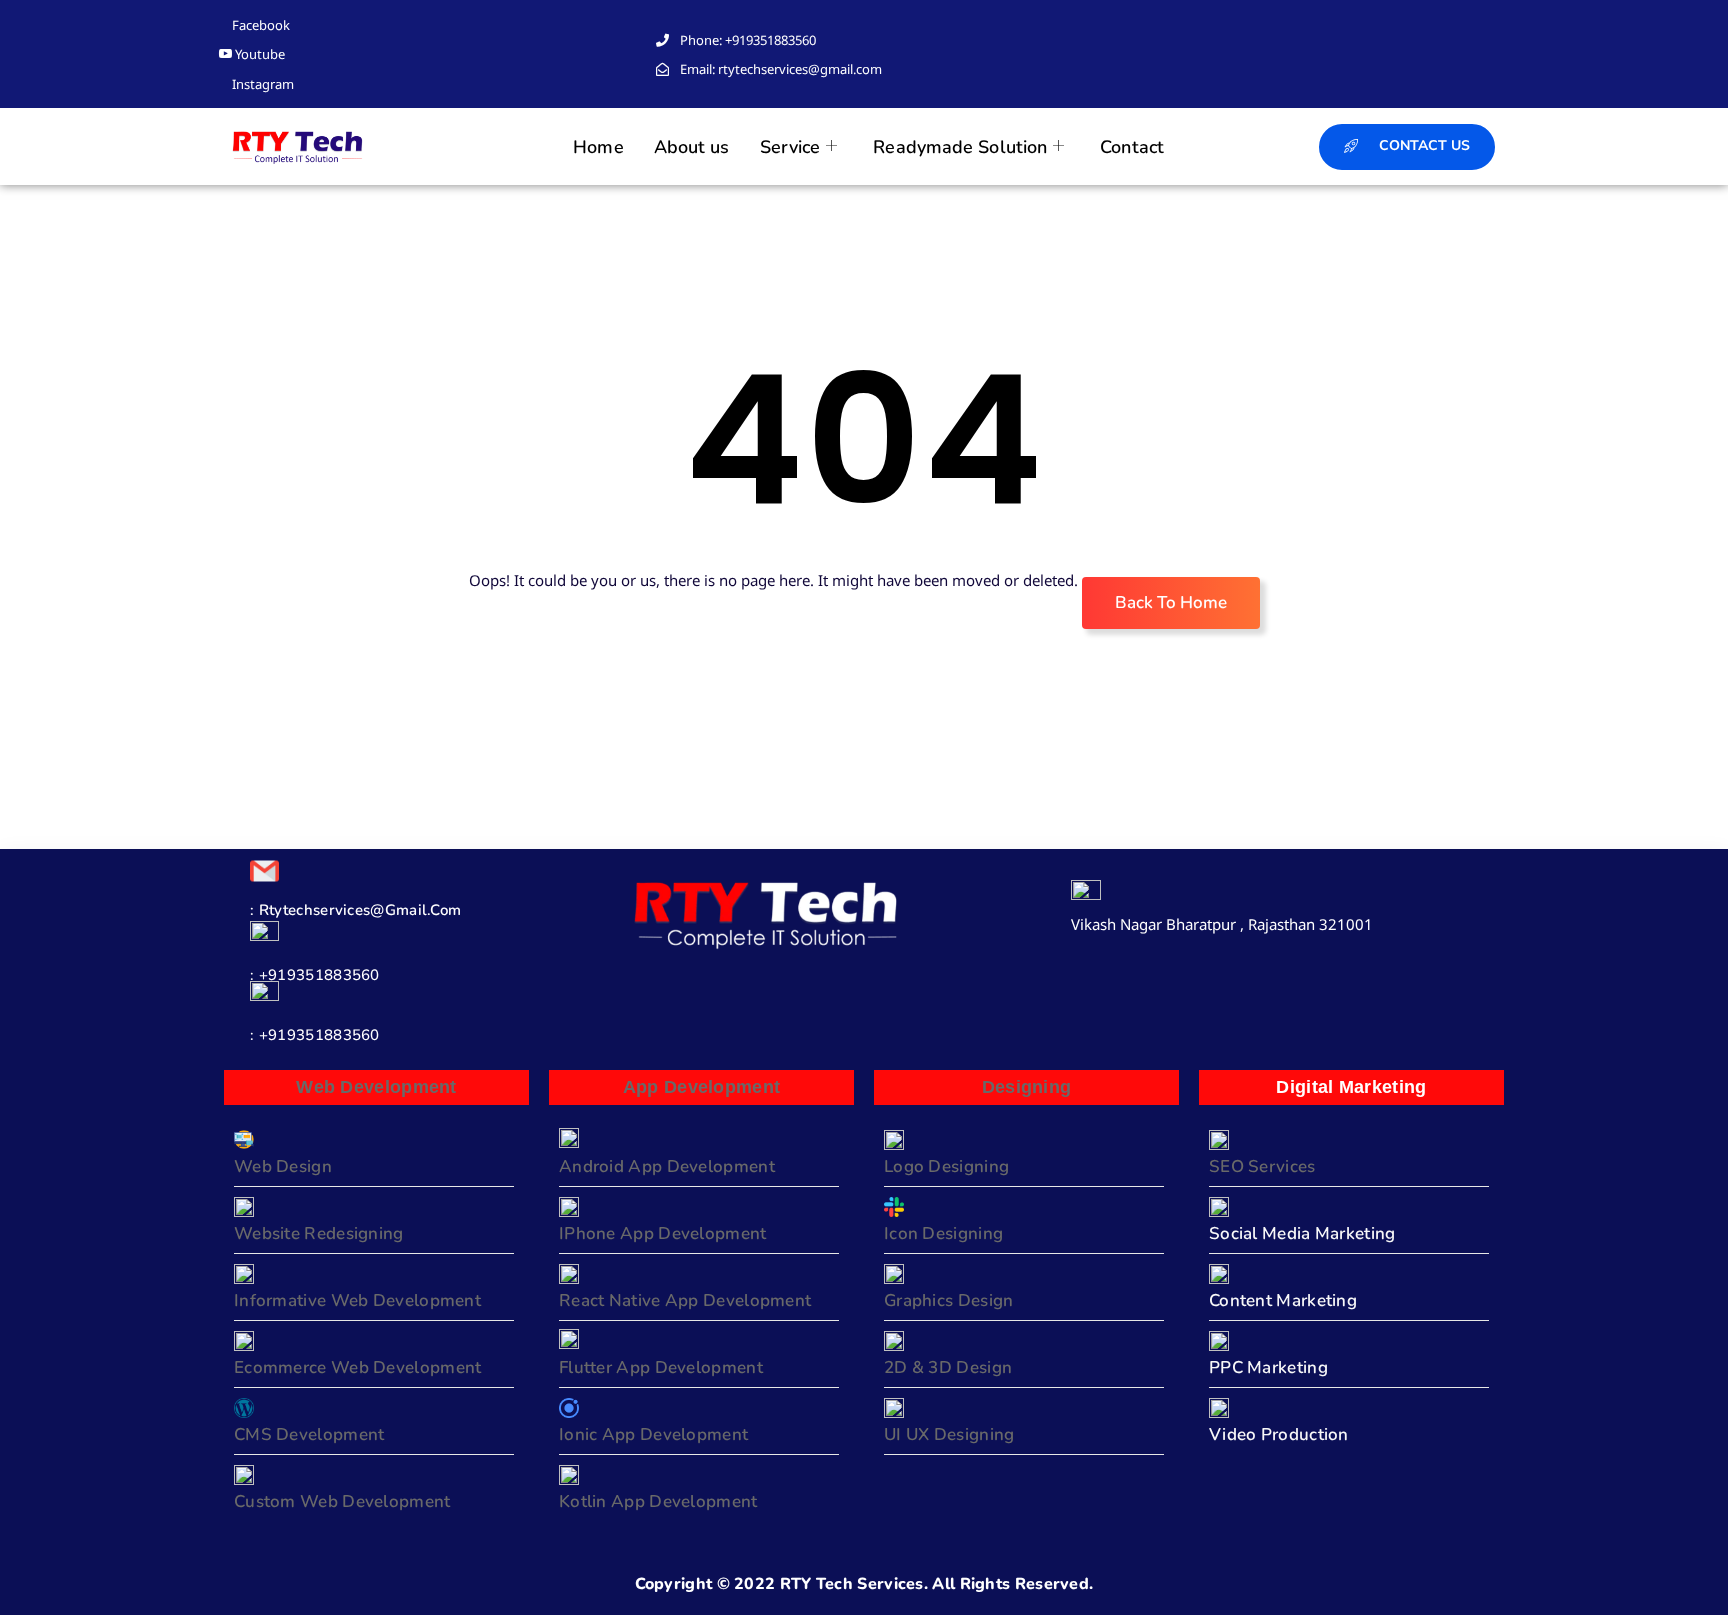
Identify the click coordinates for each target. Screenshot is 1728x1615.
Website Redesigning (319, 1233)
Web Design (283, 1166)
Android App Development (667, 1166)
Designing (1027, 1087)
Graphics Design (949, 1300)
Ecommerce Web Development (358, 1367)
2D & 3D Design (948, 1367)
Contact (1132, 147)
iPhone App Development (663, 1233)
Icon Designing (943, 1233)
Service (790, 147)
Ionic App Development (653, 1434)
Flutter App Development (661, 1367)
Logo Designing (946, 1166)
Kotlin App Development (658, 1501)
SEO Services (1262, 1166)
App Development (702, 1087)
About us (692, 147)
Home (598, 147)
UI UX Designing (949, 1434)
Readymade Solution (960, 147)
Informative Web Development (357, 1300)
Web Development (376, 1087)
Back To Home (1171, 602)
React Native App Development (685, 1300)
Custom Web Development (342, 1501)
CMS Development (309, 1434)
